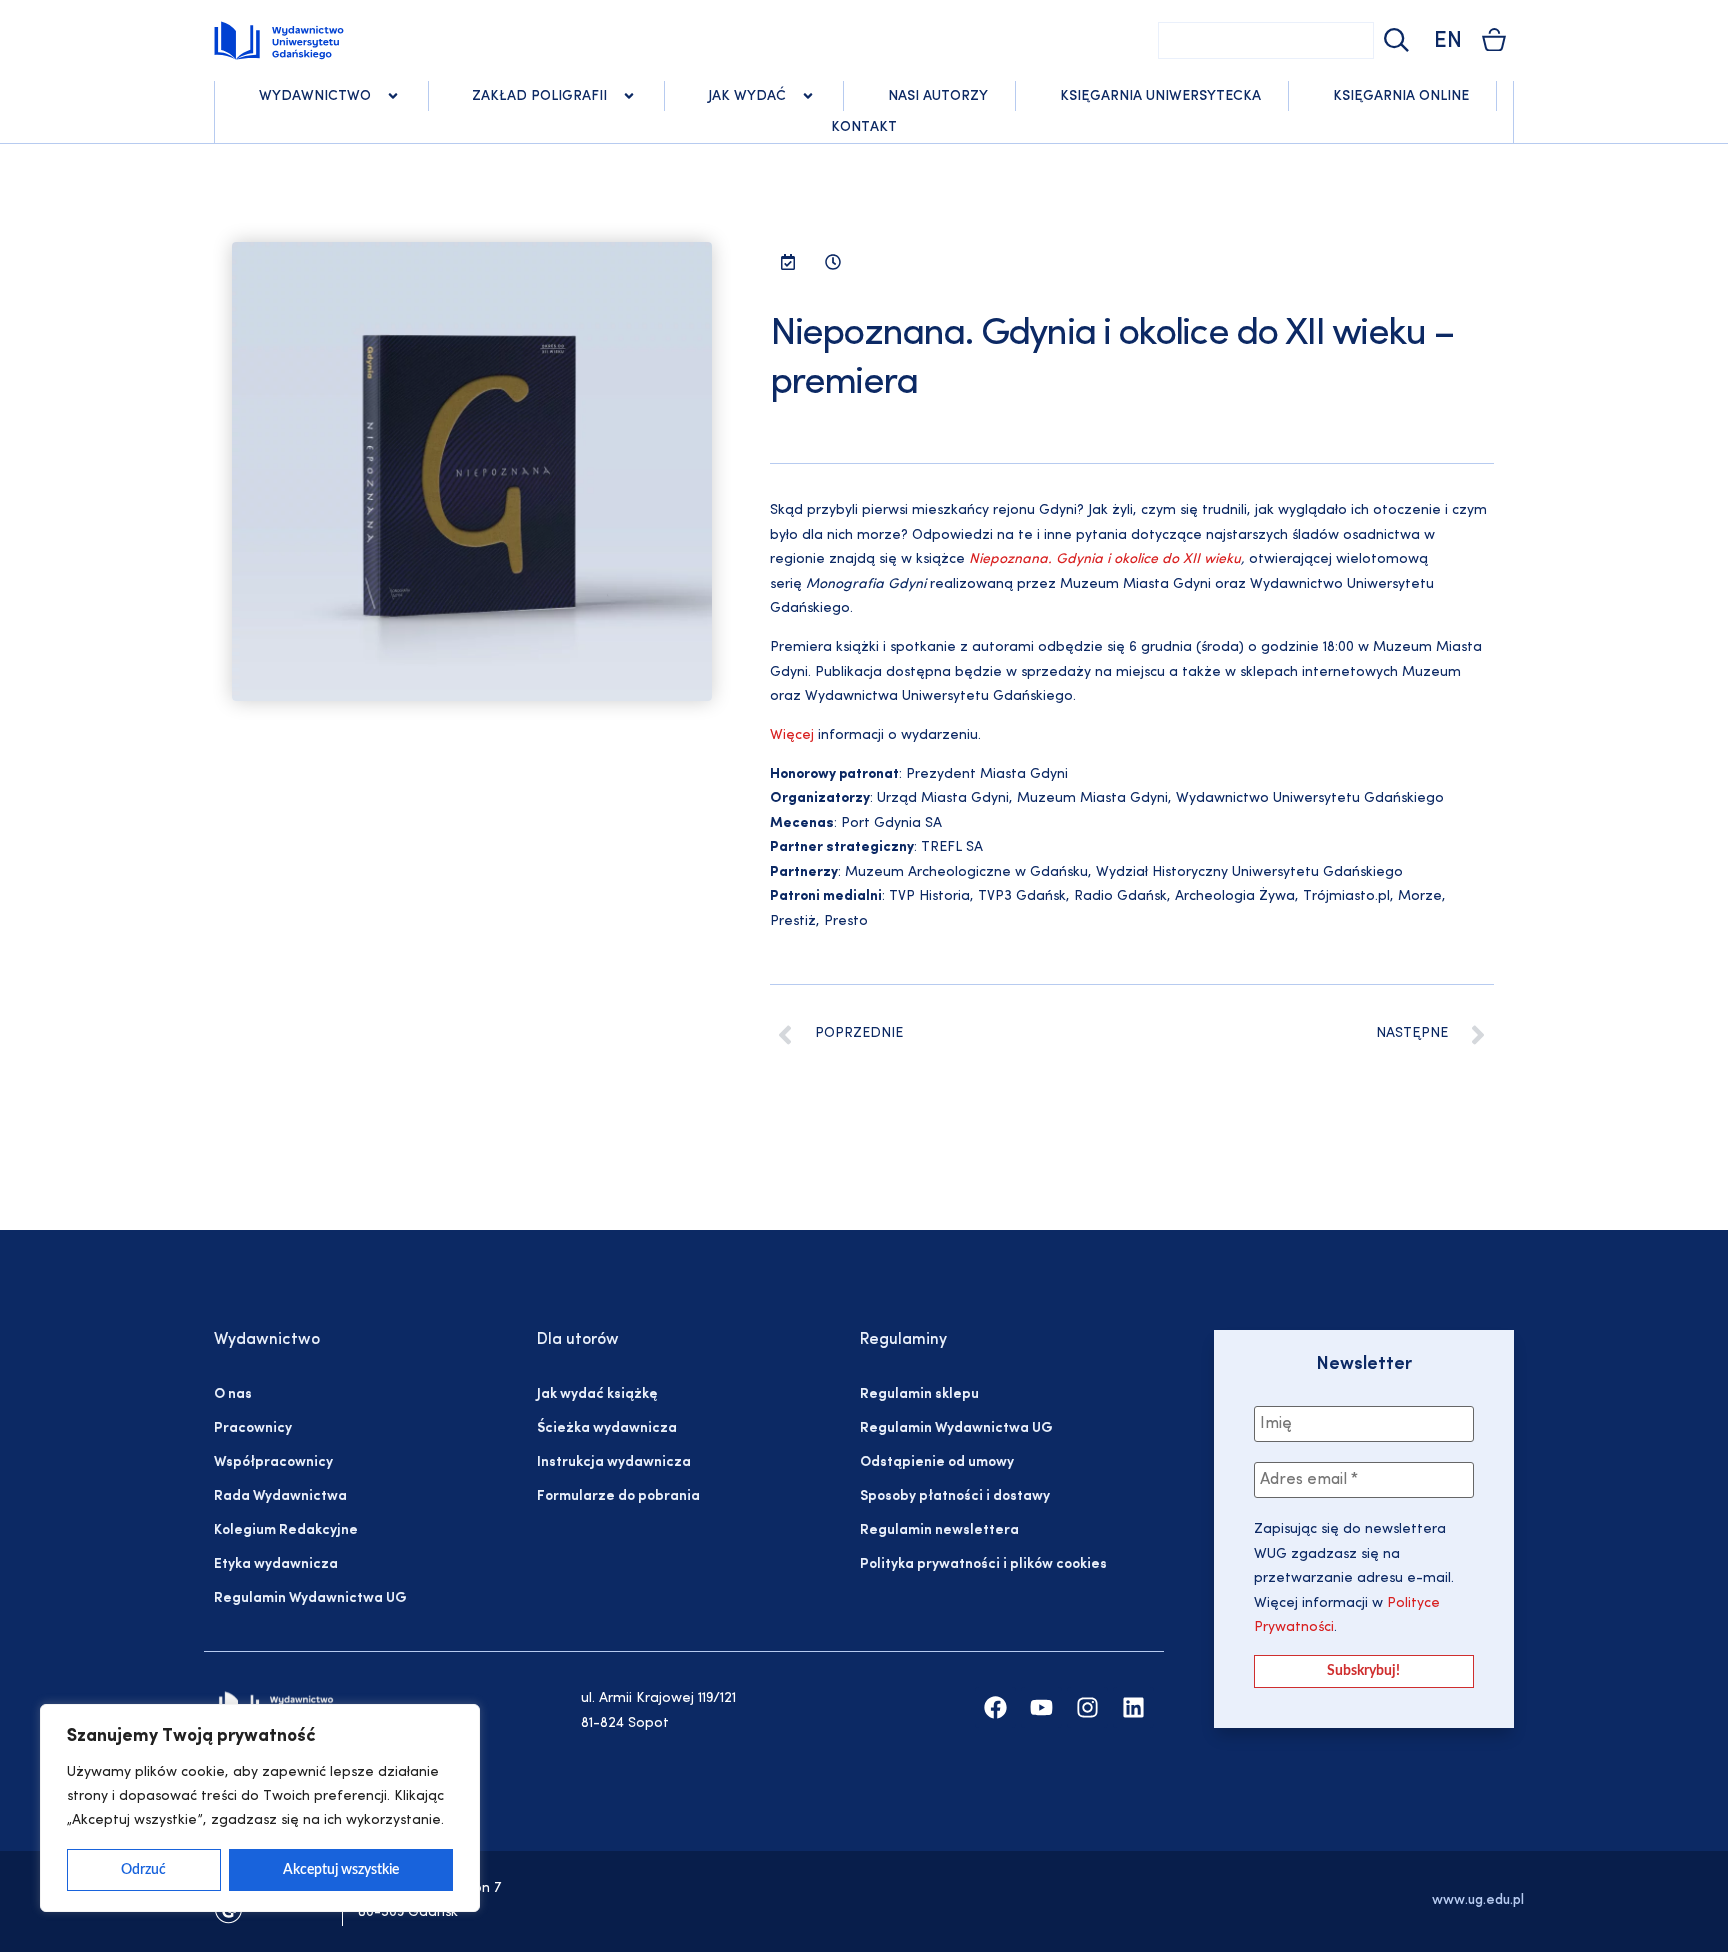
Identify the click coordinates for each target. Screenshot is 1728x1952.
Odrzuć (143, 1870)
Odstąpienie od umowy (937, 1462)
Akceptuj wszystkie (341, 1870)
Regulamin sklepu (919, 1394)
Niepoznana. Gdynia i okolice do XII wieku (1105, 559)
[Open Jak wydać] (808, 96)
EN (1448, 41)
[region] (260, 1808)
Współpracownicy (273, 1462)
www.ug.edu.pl (1478, 1900)
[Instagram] (1087, 1707)
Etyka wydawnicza (276, 1564)
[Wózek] (1494, 39)
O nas (233, 1394)
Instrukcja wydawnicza (614, 1462)
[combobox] (1266, 40)
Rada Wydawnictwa (280, 1496)
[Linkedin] (1133, 1707)
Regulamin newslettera (939, 1530)
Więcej (792, 735)
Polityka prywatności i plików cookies (983, 1564)
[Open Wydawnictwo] (393, 96)
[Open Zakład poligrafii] (629, 96)
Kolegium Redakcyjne (286, 1530)
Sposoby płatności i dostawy (955, 1496)
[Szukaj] (1394, 40)
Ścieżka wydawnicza (607, 1428)
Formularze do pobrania (618, 1496)
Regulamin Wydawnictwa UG (310, 1598)
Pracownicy (253, 1428)
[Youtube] (1041, 1707)
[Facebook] (995, 1707)
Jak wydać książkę (597, 1394)
